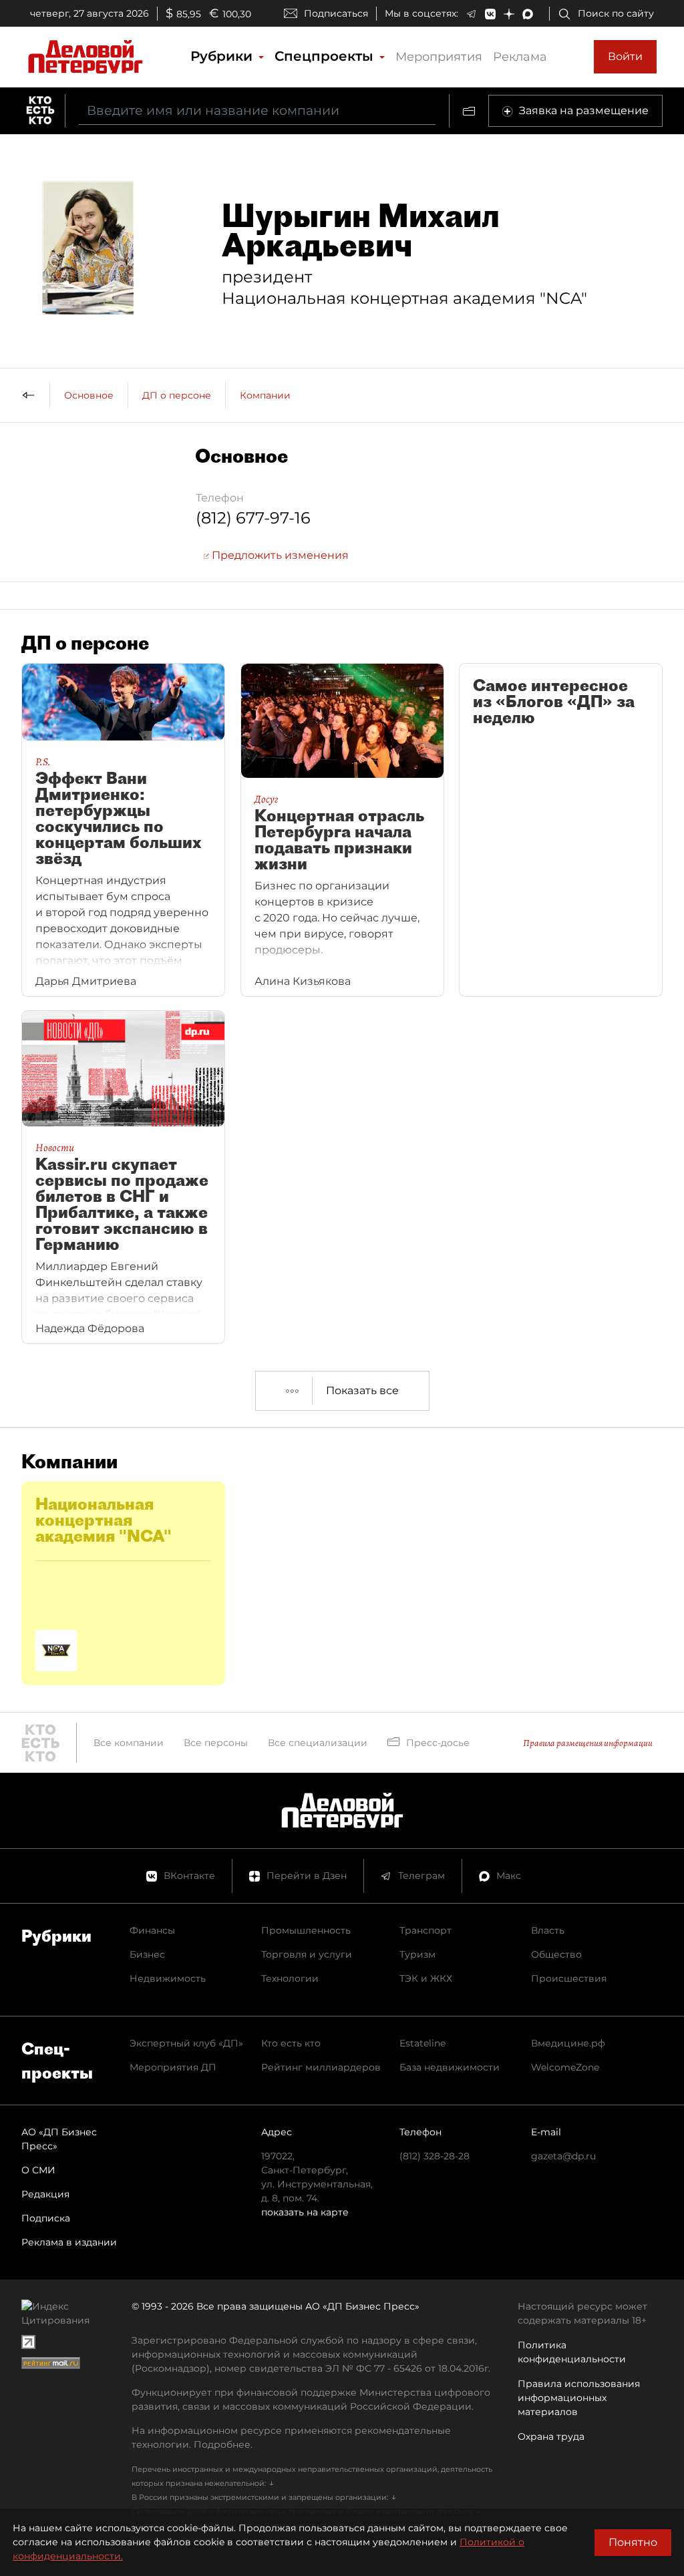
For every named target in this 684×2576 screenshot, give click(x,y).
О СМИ (38, 2170)
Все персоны (216, 1743)
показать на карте (305, 2212)
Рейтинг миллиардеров (321, 2067)
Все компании (129, 1743)
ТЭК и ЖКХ (426, 1978)
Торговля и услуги (307, 1954)
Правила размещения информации (588, 1743)
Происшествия (569, 1978)
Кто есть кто (291, 2043)
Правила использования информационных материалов (579, 2398)
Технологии (290, 1978)
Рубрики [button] (223, 56)
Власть (548, 1930)
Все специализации (318, 1743)
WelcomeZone (565, 2067)
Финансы (152, 1930)
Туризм (417, 1954)
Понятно (633, 2542)
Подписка (46, 2218)
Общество (556, 1954)
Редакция (45, 2194)
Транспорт (425, 1930)
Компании (265, 395)
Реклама (520, 57)
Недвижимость (168, 1978)
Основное (89, 395)
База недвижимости (450, 2067)
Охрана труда (551, 2436)
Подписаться (336, 13)
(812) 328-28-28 (435, 2156)
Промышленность (306, 1930)
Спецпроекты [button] (326, 56)
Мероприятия (439, 57)
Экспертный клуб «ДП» (186, 2043)
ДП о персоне (177, 395)
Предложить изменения (279, 555)
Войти (625, 56)
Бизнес (147, 1954)
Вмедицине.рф (568, 2043)
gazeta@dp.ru (563, 2156)
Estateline (422, 2043)
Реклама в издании (69, 2242)
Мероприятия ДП (173, 2067)
